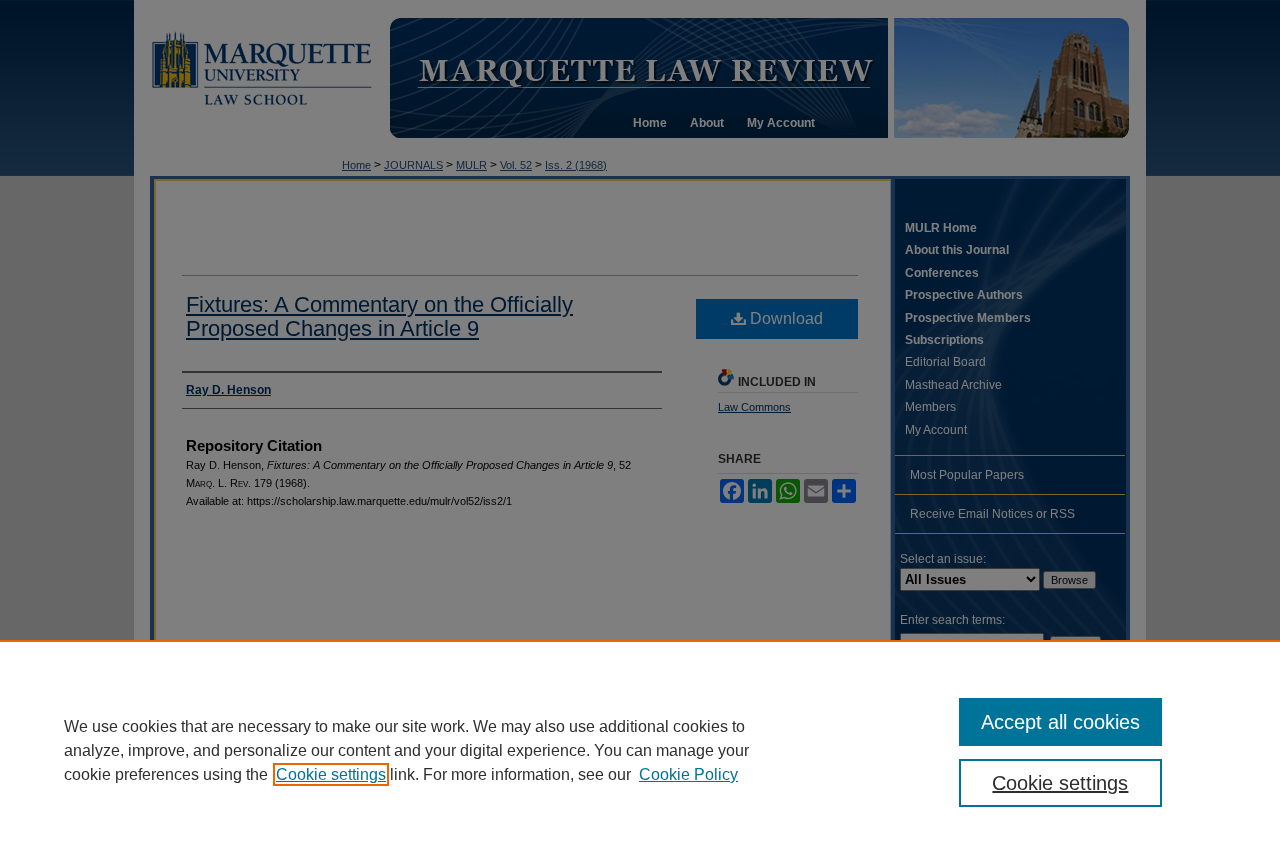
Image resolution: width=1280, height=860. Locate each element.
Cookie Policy (688, 774)
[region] (640, 750)
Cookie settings (331, 774)
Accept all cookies (1060, 722)
